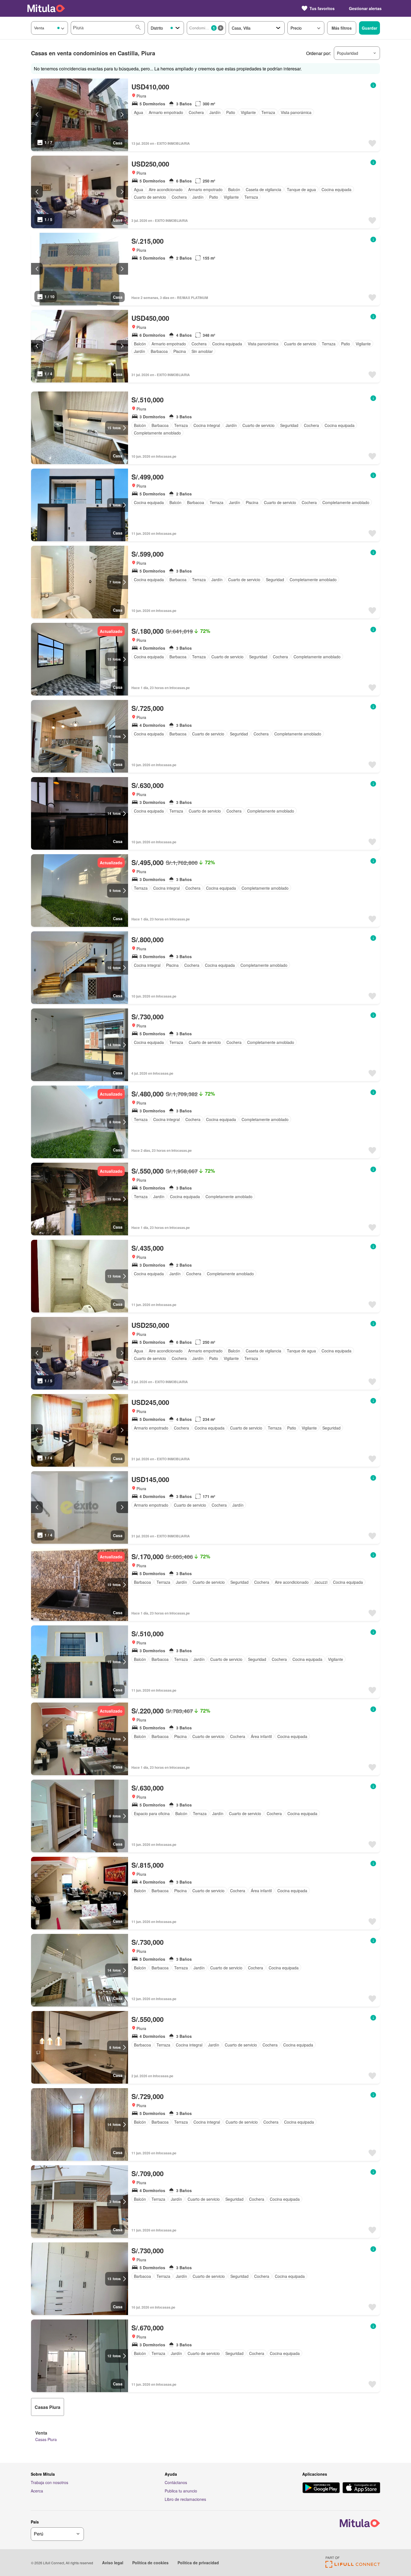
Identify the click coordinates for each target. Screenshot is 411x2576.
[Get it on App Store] (361, 2488)
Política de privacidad (198, 2563)
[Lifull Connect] (353, 2566)
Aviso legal (113, 2563)
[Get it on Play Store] (321, 2488)
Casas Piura (46, 2439)
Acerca (37, 2491)
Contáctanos (176, 2482)
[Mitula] (46, 8)
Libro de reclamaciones (185, 2499)
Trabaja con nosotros (49, 2482)
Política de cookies (150, 2563)
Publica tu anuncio (181, 2491)
